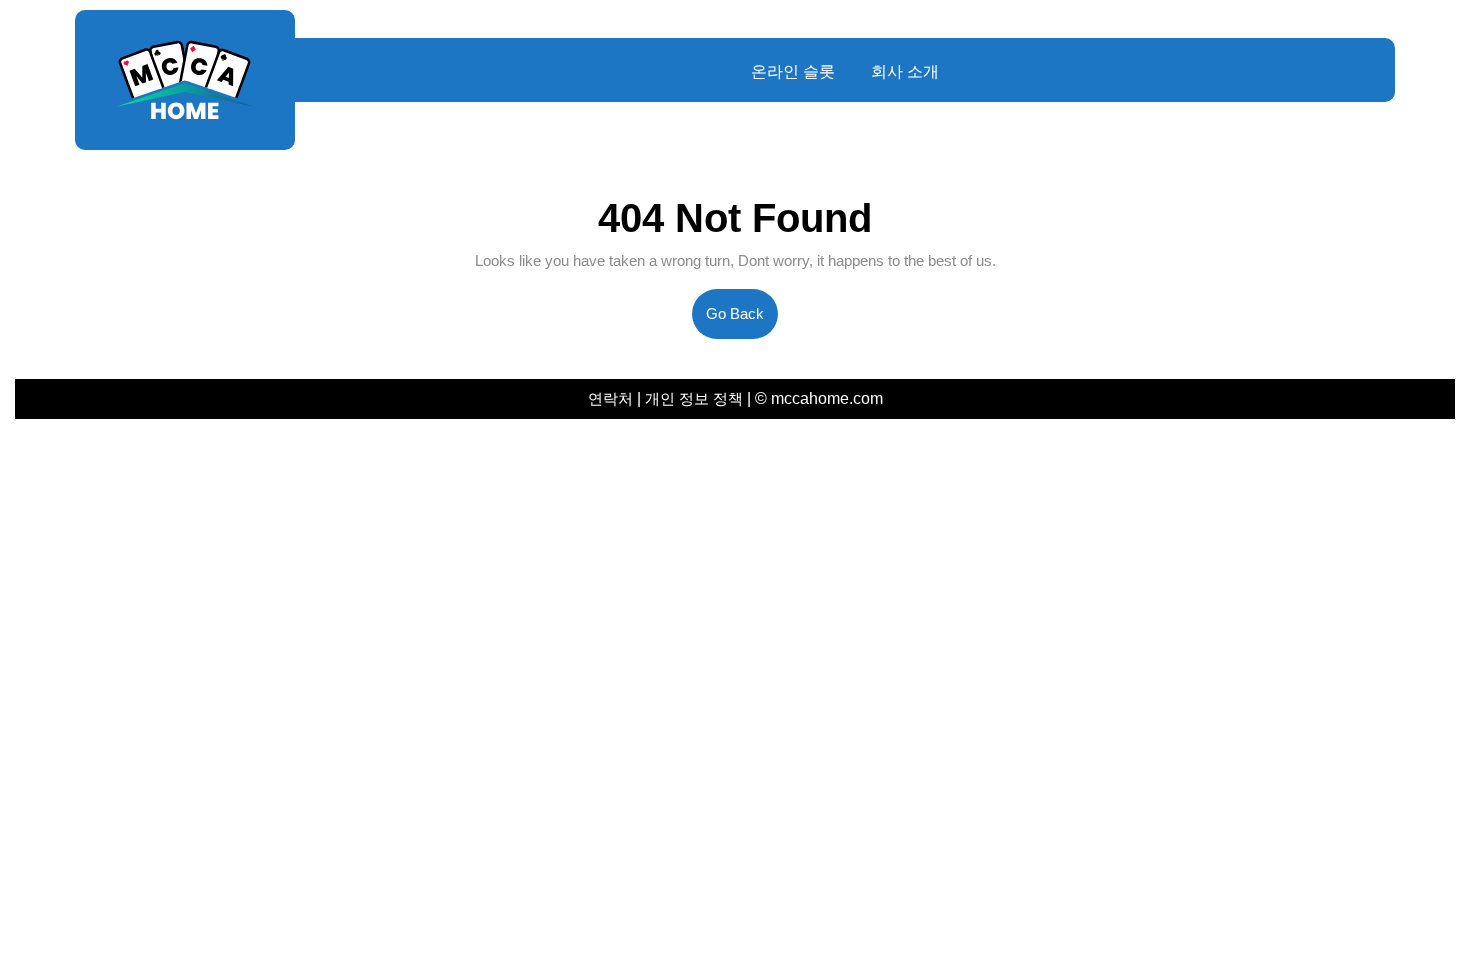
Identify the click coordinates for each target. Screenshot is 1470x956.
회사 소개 (905, 71)
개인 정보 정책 (694, 398)
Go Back (742, 322)
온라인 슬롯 (793, 71)
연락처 (612, 398)
